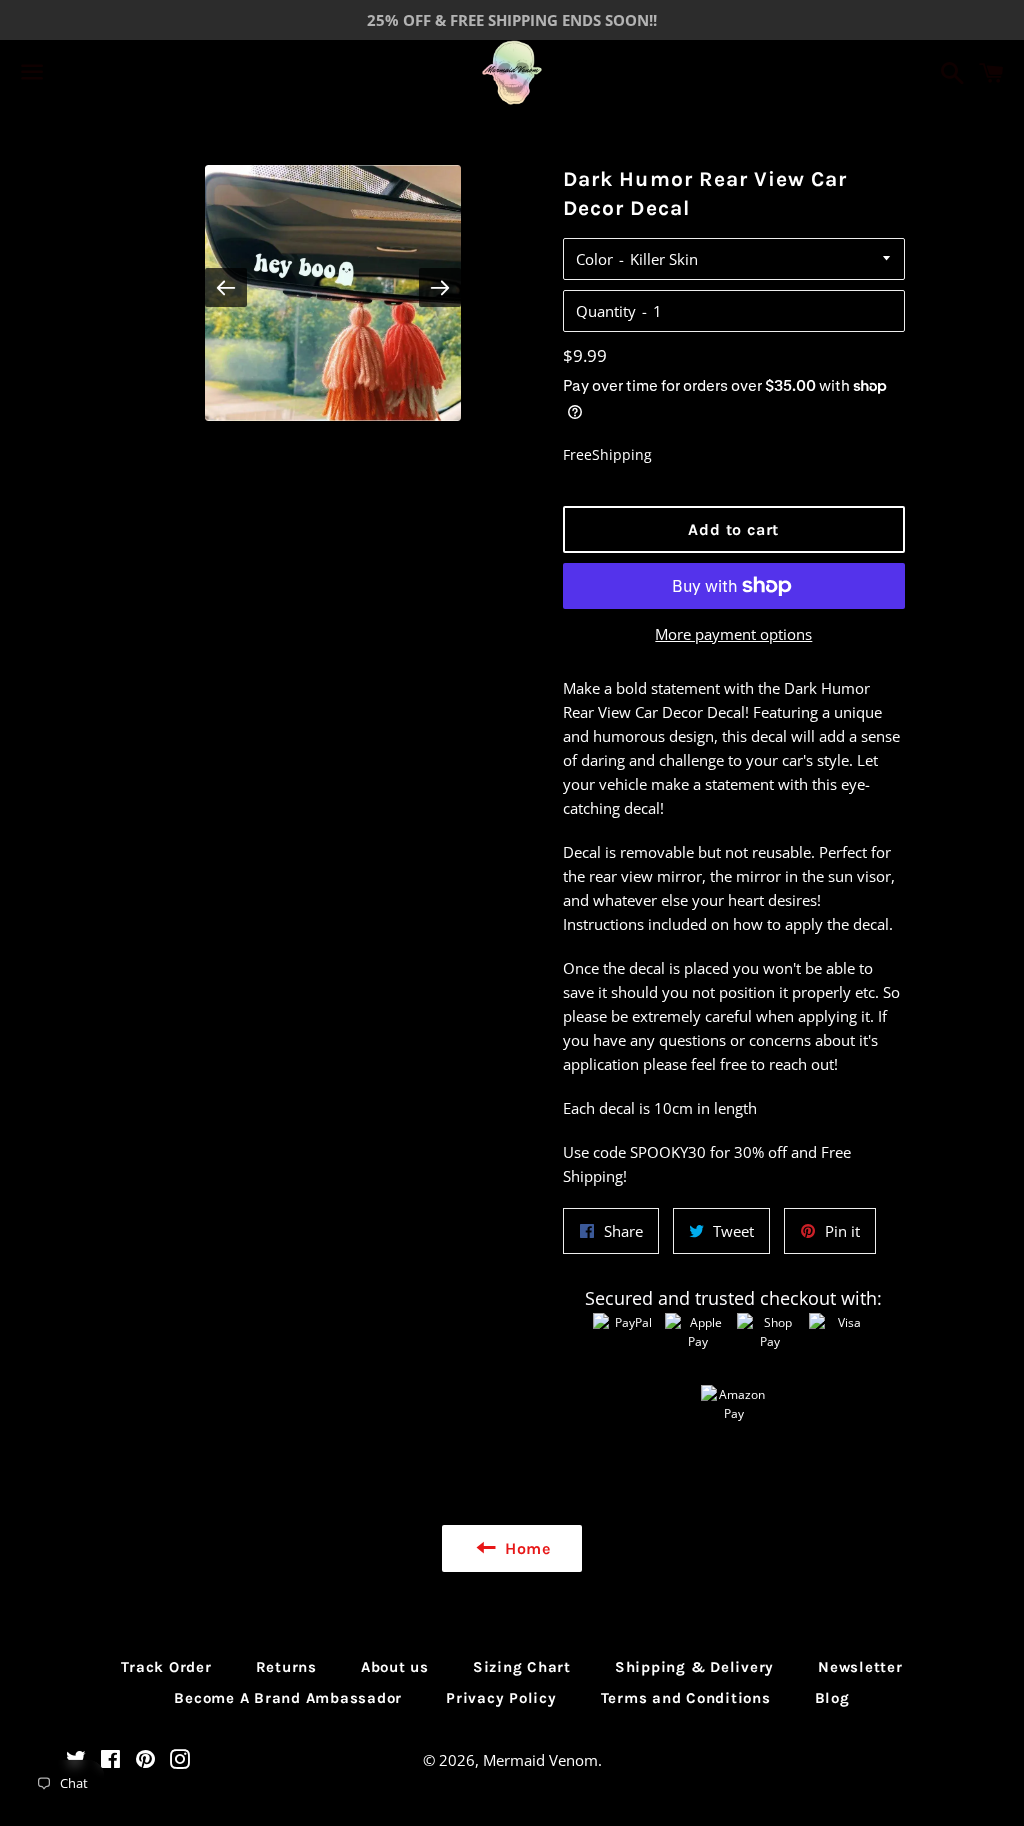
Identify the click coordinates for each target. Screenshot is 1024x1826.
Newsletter (860, 1667)
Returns (286, 1667)
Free (577, 454)
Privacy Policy (501, 1698)
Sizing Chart (522, 1667)
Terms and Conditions (686, 1698)
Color (594, 259)
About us (395, 1667)
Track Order (166, 1667)
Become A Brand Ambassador (288, 1698)
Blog (832, 1698)
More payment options (733, 634)
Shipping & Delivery (694, 1667)
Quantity (606, 311)
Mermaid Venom (540, 1760)
